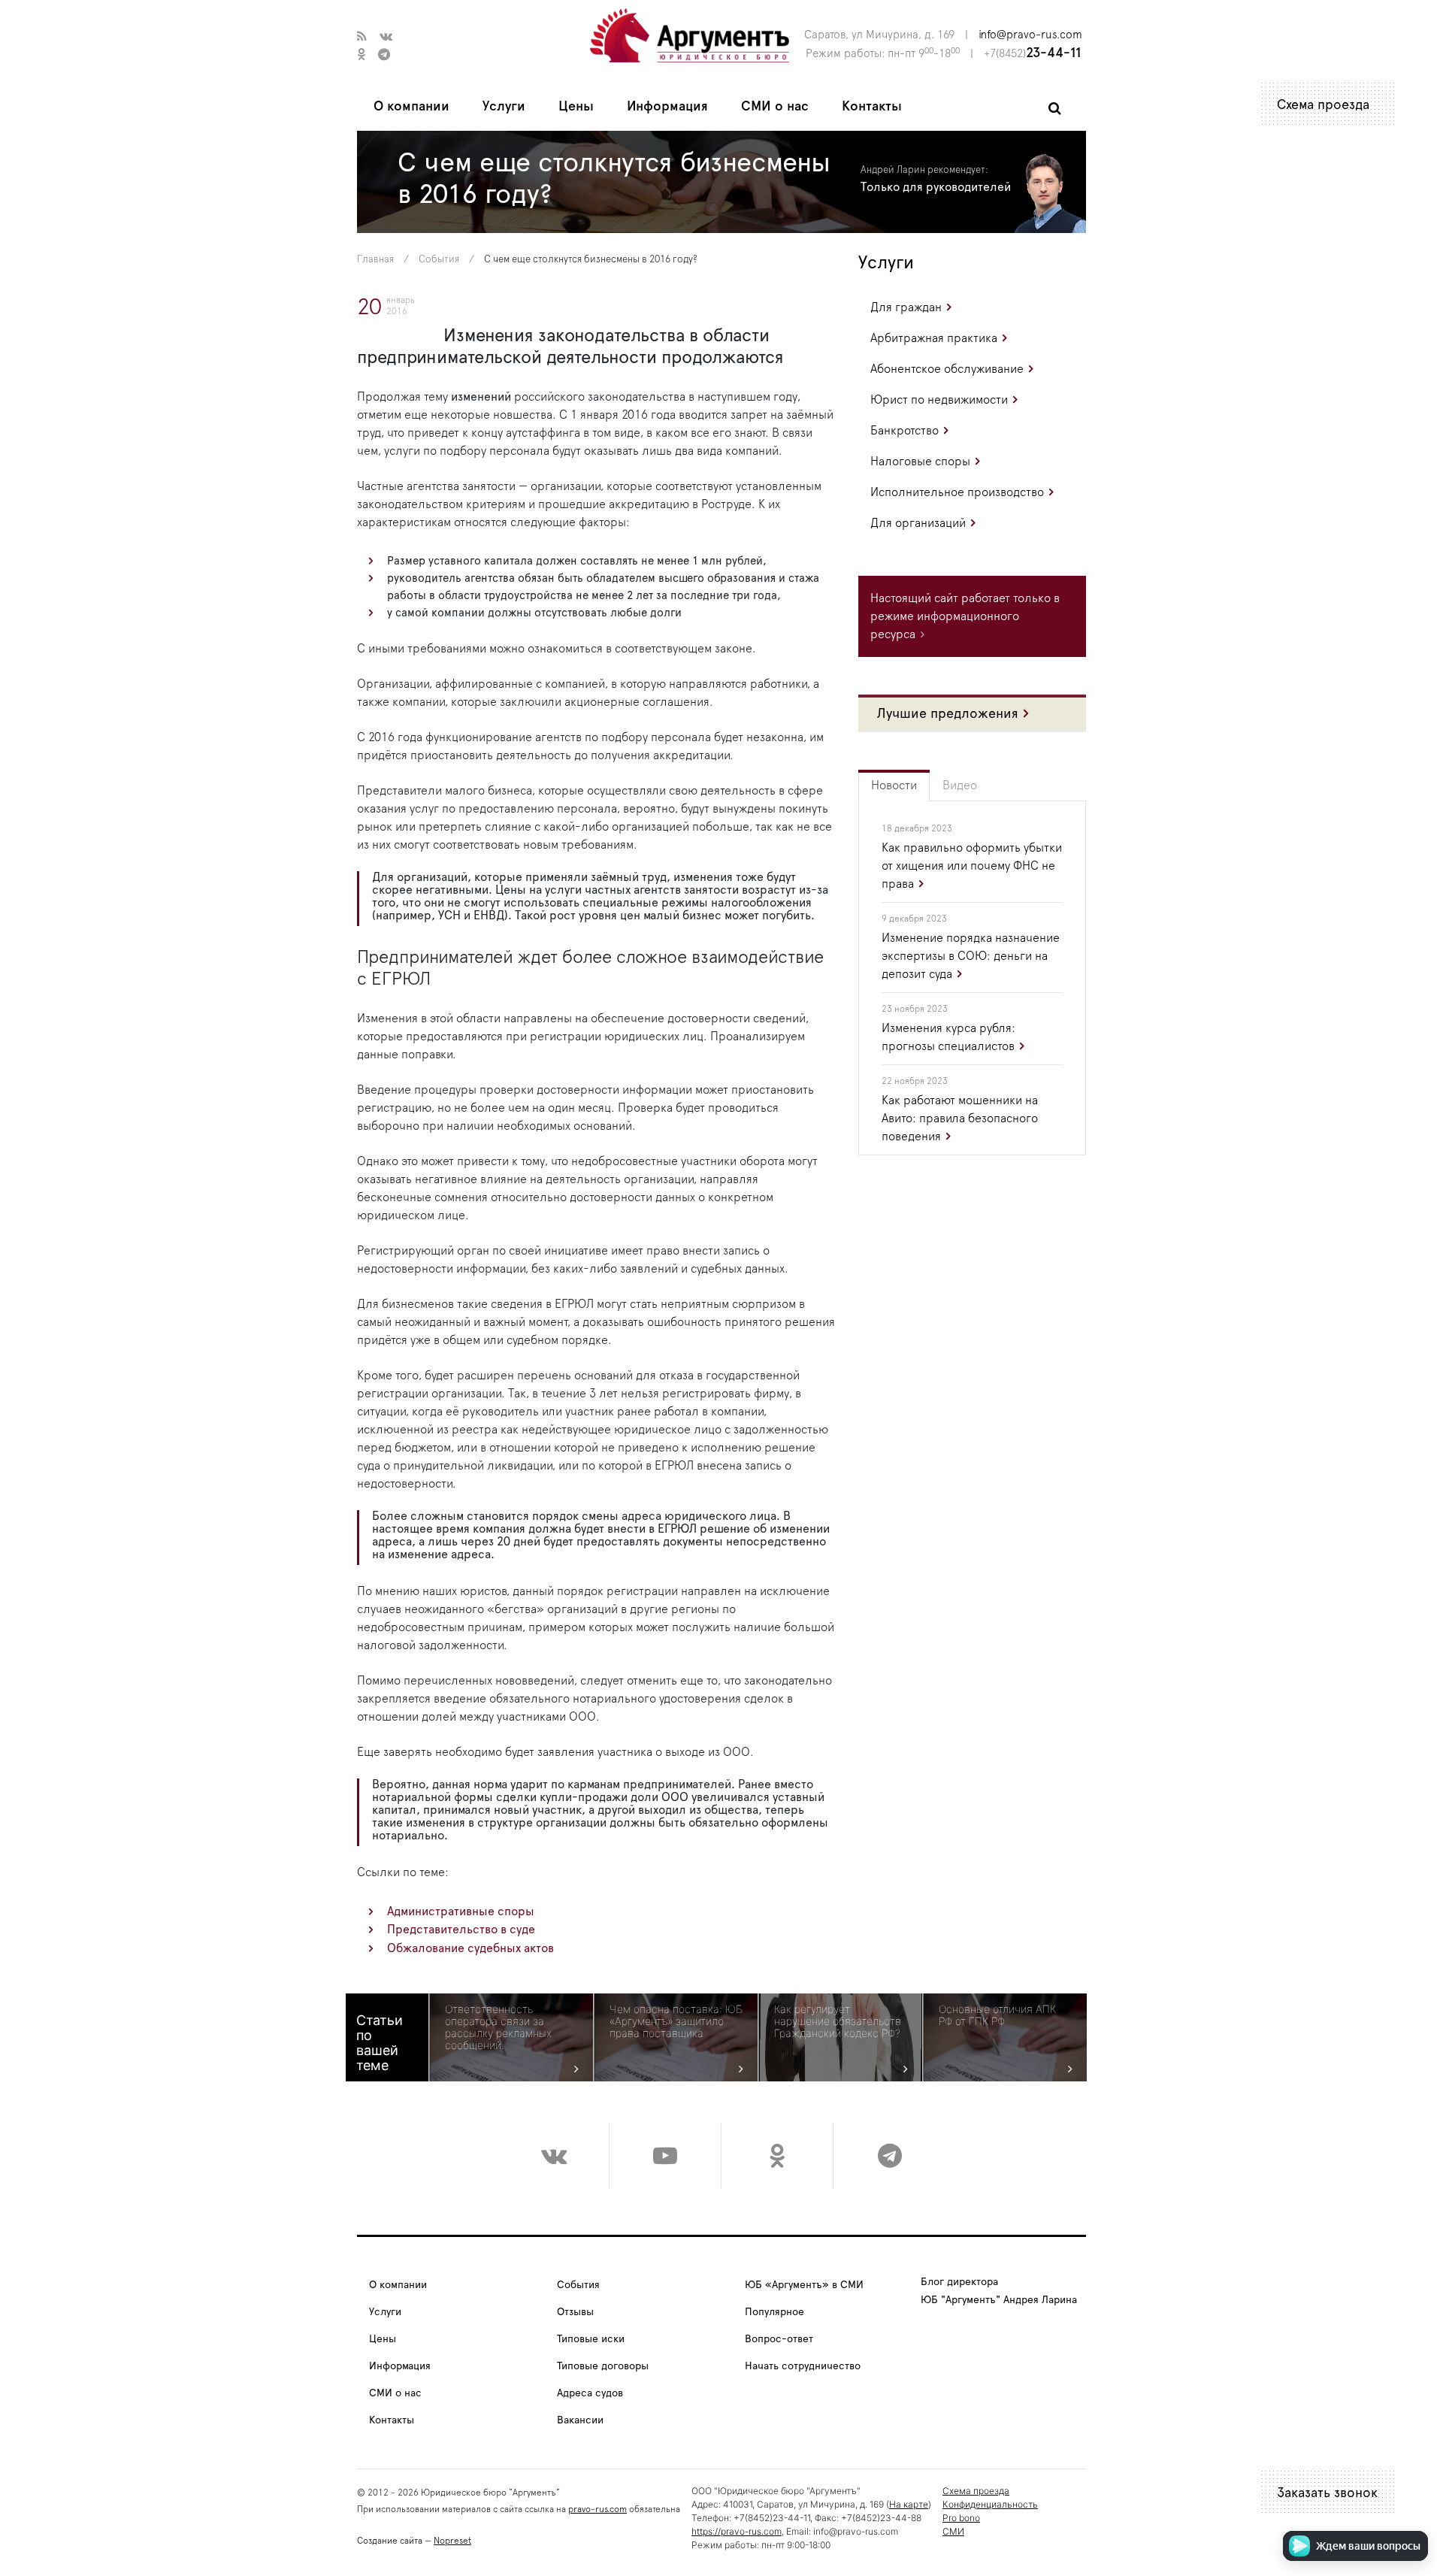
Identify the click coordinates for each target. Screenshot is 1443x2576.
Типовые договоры (603, 2366)
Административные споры (461, 1912)
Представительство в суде (461, 1930)
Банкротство (905, 431)
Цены (576, 107)
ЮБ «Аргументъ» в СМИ (804, 2285)
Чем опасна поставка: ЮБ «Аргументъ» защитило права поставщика (676, 2021)
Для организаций (918, 523)
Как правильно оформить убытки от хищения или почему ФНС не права (972, 866)
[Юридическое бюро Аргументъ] (690, 35)
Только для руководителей (936, 187)
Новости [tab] (894, 786)
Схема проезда (1323, 105)
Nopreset (452, 2541)
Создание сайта (390, 2541)
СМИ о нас (775, 107)
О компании (411, 107)
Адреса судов (590, 2393)
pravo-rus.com (597, 2509)
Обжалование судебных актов (470, 1948)
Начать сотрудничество (803, 2366)
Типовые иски (591, 2339)
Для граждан (906, 307)
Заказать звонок (1327, 2493)
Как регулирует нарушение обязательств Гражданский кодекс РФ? (838, 2021)
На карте (909, 2504)
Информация (667, 107)
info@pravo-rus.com (1030, 35)
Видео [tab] (960, 786)
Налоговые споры (920, 462)
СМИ (953, 2531)
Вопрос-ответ (779, 2339)
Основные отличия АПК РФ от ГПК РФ (997, 2015)
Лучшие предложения (948, 714)
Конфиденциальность (990, 2504)
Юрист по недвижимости (939, 400)
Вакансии (580, 2420)
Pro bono (961, 2518)
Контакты (872, 107)
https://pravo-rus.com (737, 2531)
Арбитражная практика (934, 338)
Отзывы (575, 2312)
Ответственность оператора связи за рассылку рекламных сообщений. (498, 2027)
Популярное (774, 2312)
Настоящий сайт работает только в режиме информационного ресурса (965, 616)
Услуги (504, 107)
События (439, 260)
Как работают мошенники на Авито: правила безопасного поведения (960, 1118)
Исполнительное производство (957, 492)
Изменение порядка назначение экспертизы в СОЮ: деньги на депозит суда (971, 956)
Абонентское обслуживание (947, 369)
